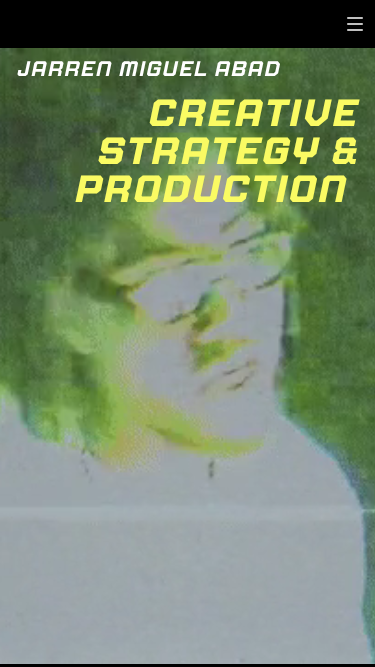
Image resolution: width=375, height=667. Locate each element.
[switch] (355, 24)
